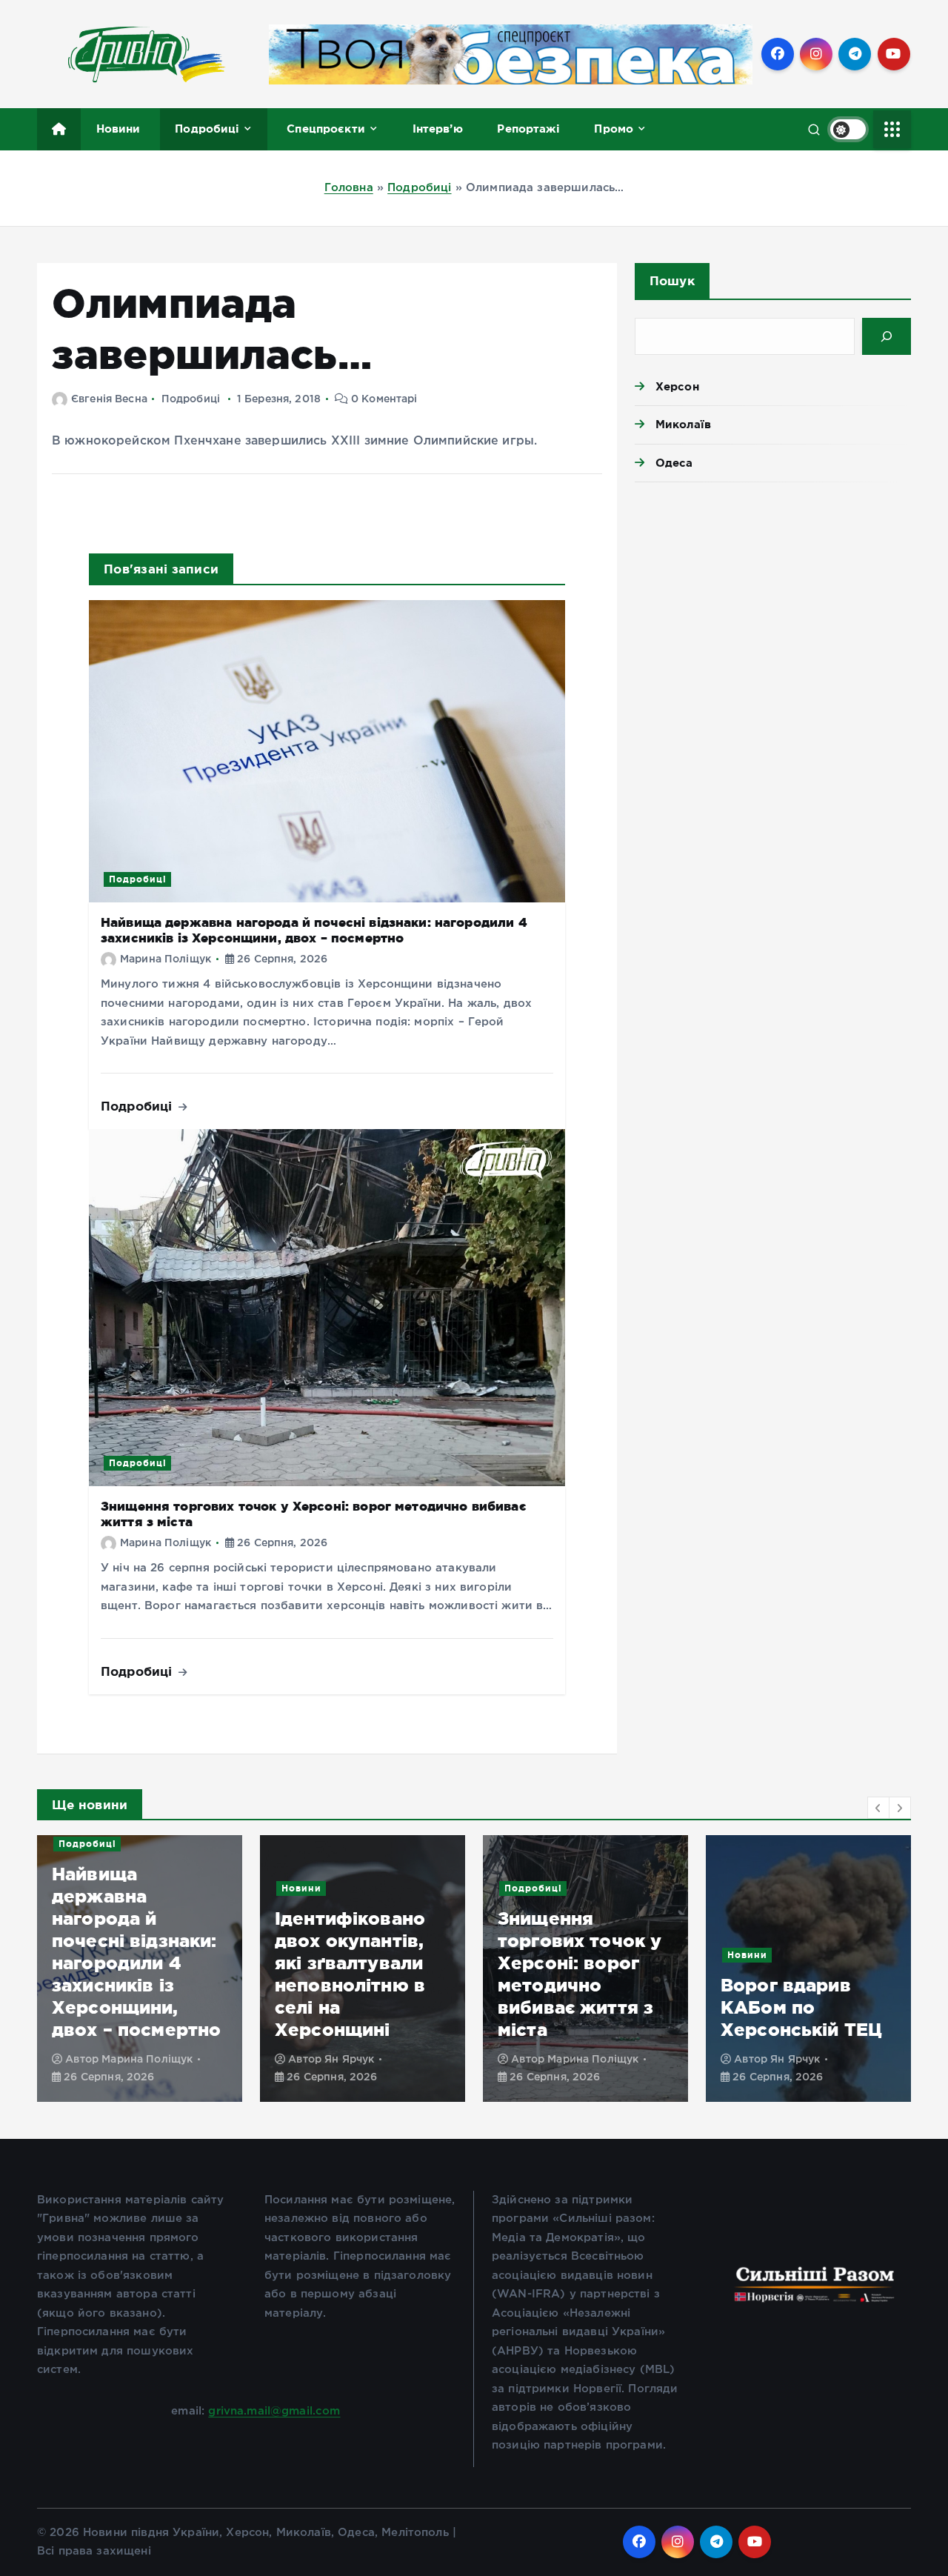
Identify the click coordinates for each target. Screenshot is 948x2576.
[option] (140, 1968)
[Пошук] (887, 336)
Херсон (677, 386)
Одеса (674, 463)
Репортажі (528, 129)
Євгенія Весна (109, 399)
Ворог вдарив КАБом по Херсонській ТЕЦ (801, 2007)
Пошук (672, 280)
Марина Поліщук (166, 959)
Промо (614, 129)
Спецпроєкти (326, 129)
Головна (349, 188)
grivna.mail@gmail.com (274, 2411)
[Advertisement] (773, 608)
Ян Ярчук (349, 2060)
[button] (878, 1808)
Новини (118, 129)
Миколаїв (683, 424)
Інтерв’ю (438, 129)
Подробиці (207, 129)
